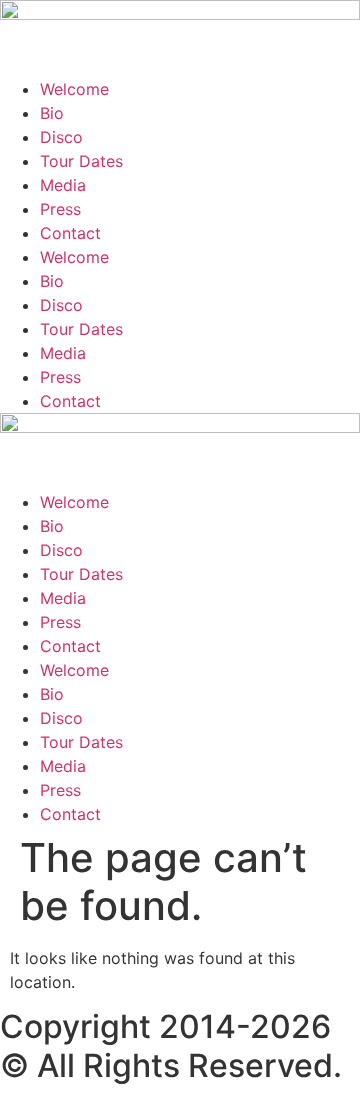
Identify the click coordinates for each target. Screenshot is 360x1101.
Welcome (74, 89)
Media (63, 185)
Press (60, 209)
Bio (52, 113)
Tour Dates (81, 161)
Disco (61, 137)
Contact (70, 233)
